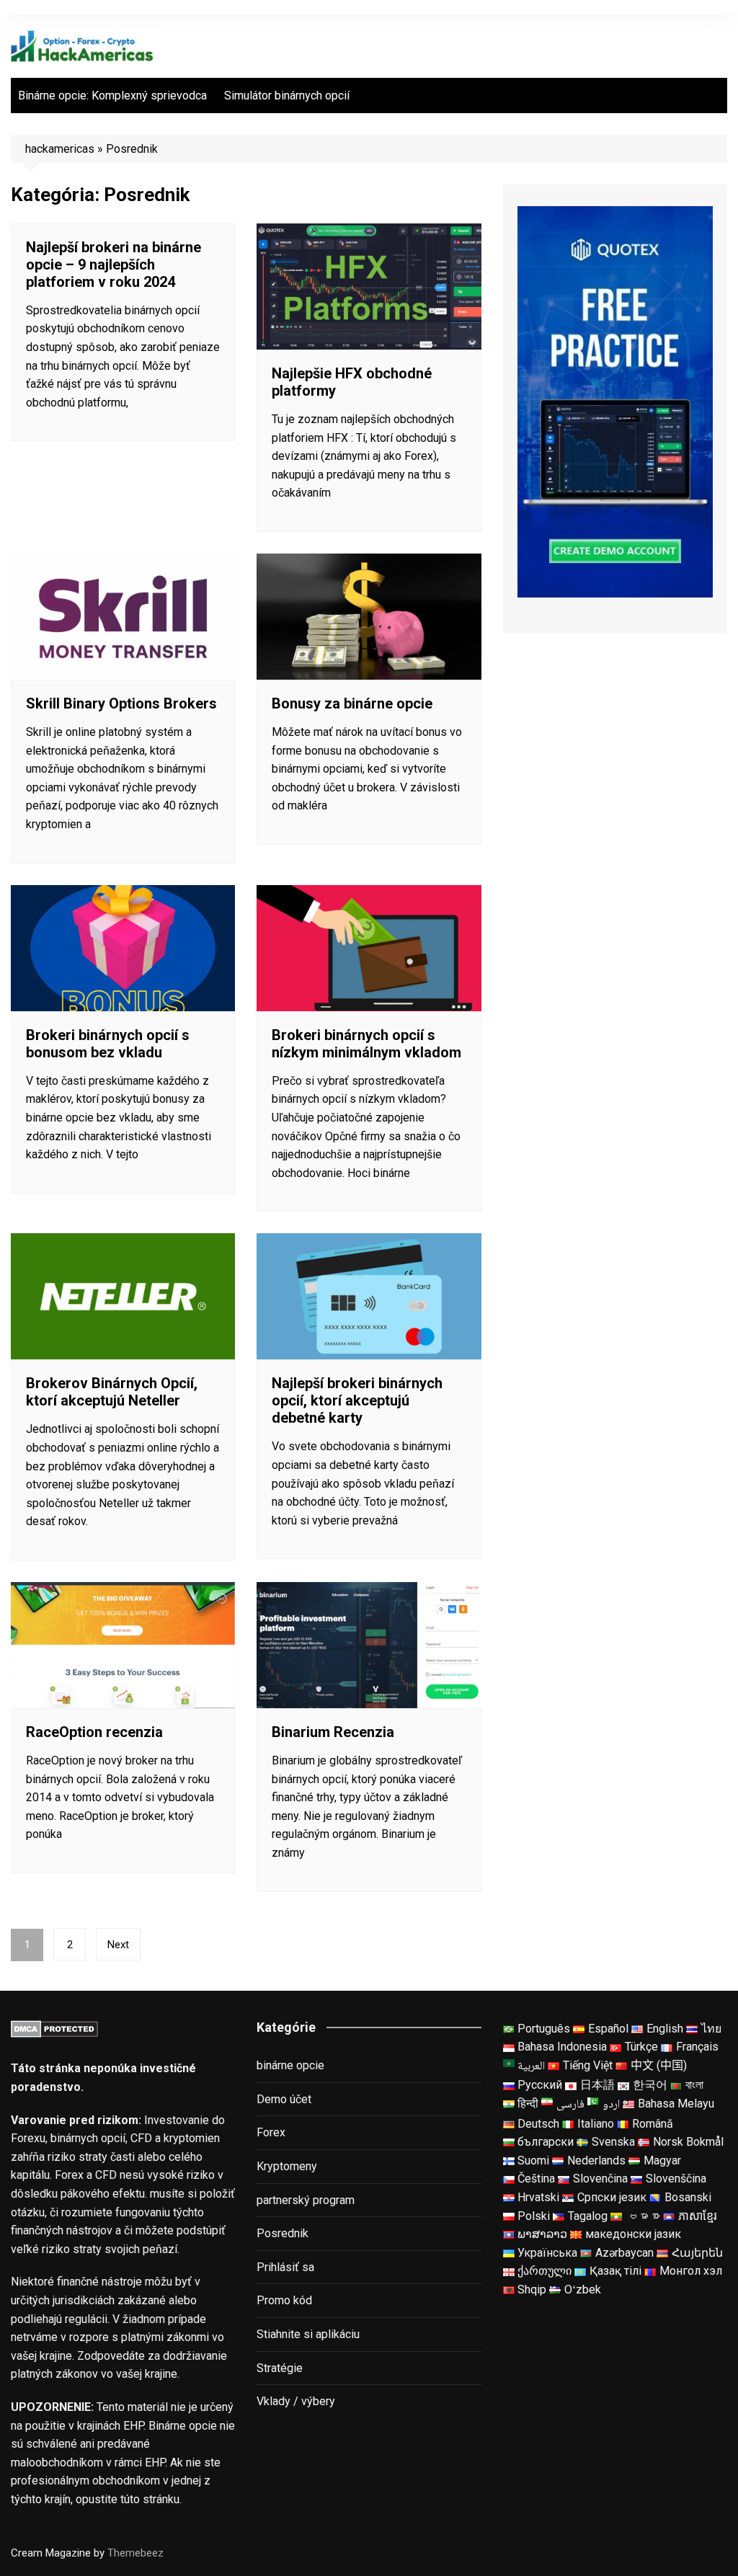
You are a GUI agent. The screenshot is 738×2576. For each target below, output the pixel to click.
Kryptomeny (287, 2166)
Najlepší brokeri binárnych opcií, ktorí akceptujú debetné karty (357, 1400)
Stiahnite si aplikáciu (308, 2334)
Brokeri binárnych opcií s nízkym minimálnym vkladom (366, 1044)
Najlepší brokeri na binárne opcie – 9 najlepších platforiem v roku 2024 (114, 265)
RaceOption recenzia (94, 1732)
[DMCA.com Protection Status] (54, 2029)
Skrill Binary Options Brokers (121, 703)
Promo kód (284, 2300)
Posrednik (283, 2233)
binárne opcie (290, 2065)
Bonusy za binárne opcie (352, 703)
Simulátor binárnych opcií (287, 96)
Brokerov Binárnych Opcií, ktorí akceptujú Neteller (112, 1392)
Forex (271, 2132)
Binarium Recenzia (333, 1732)
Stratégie (280, 2368)
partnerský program (306, 2200)
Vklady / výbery (296, 2401)
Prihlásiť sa (285, 2267)
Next (118, 1945)
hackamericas (60, 149)
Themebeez (135, 2553)
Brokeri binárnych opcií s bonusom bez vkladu (108, 1044)
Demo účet (284, 2099)
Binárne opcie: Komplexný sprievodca (112, 96)
